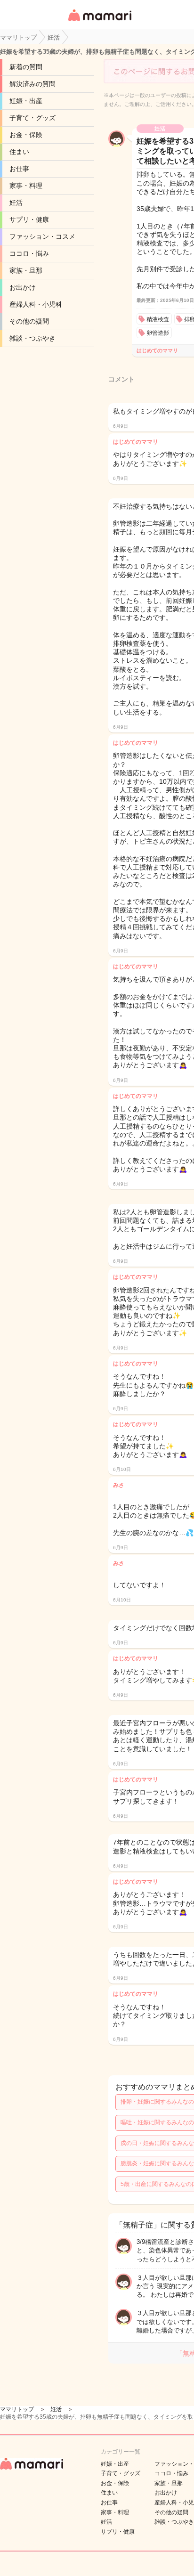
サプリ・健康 (29, 219)
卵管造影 (158, 333)
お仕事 (19, 169)
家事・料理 (26, 186)
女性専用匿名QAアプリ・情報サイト (99, 22)
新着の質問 (26, 67)
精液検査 (158, 319)
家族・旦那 (26, 270)
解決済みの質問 (32, 84)
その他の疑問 (29, 321)
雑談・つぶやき (32, 338)
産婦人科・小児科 (36, 304)
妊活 (16, 203)
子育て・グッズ (32, 118)
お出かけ (23, 287)
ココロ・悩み (29, 253)
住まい (19, 152)
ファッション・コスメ (42, 236)
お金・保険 (26, 135)
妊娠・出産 (26, 101)
